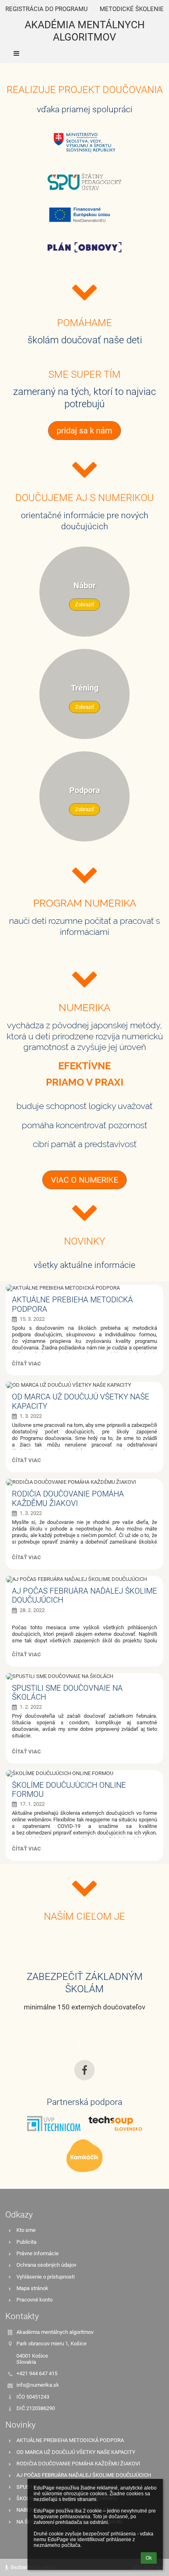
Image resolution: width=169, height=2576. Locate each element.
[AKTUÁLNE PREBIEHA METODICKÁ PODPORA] (84, 1288)
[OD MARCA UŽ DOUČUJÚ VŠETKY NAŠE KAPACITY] (84, 1385)
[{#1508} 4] (84, 214)
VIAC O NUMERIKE (84, 1180)
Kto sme (26, 2230)
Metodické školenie (132, 9)
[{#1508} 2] (84, 2156)
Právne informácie (38, 2253)
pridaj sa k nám (84, 431)
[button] (84, 53)
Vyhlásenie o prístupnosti (46, 2277)
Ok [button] (149, 2558)
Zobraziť (85, 604)
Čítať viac (26, 1365)
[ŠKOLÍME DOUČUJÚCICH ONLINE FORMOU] (84, 1773)
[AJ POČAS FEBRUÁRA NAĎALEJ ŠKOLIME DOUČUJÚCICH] (84, 1579)
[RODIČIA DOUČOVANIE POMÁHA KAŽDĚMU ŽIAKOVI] (84, 1482)
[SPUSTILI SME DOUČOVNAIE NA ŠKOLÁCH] (84, 1676)
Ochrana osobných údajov (46, 2265)
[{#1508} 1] (84, 247)
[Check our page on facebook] (84, 2070)
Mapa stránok (32, 2288)
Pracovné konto (34, 2300)
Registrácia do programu (47, 9)
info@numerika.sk (38, 2385)
